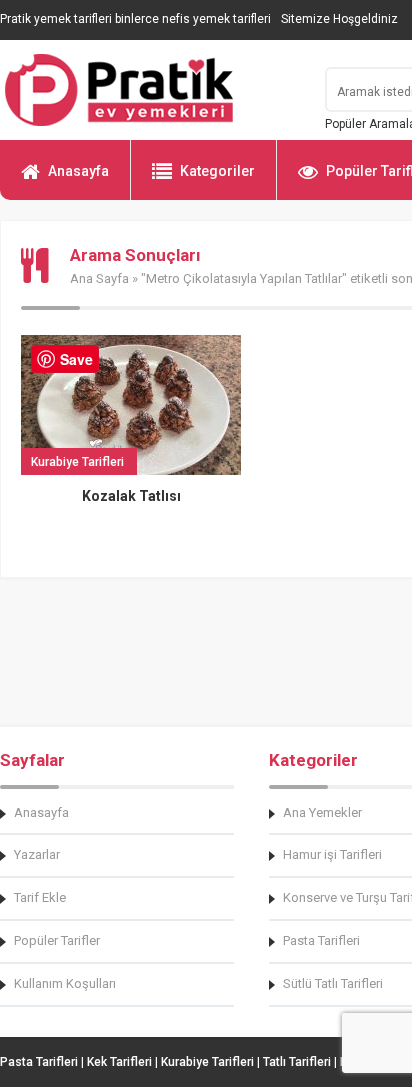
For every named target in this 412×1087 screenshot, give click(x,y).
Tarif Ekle (40, 897)
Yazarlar (37, 854)
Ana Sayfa (99, 278)
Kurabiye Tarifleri (207, 1062)
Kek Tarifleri (119, 1062)
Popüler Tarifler (57, 940)
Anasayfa (78, 171)
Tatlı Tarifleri (297, 1062)
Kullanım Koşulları (65, 983)
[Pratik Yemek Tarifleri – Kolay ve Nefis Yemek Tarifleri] (150, 90)
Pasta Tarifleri (39, 1062)
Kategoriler (217, 171)
